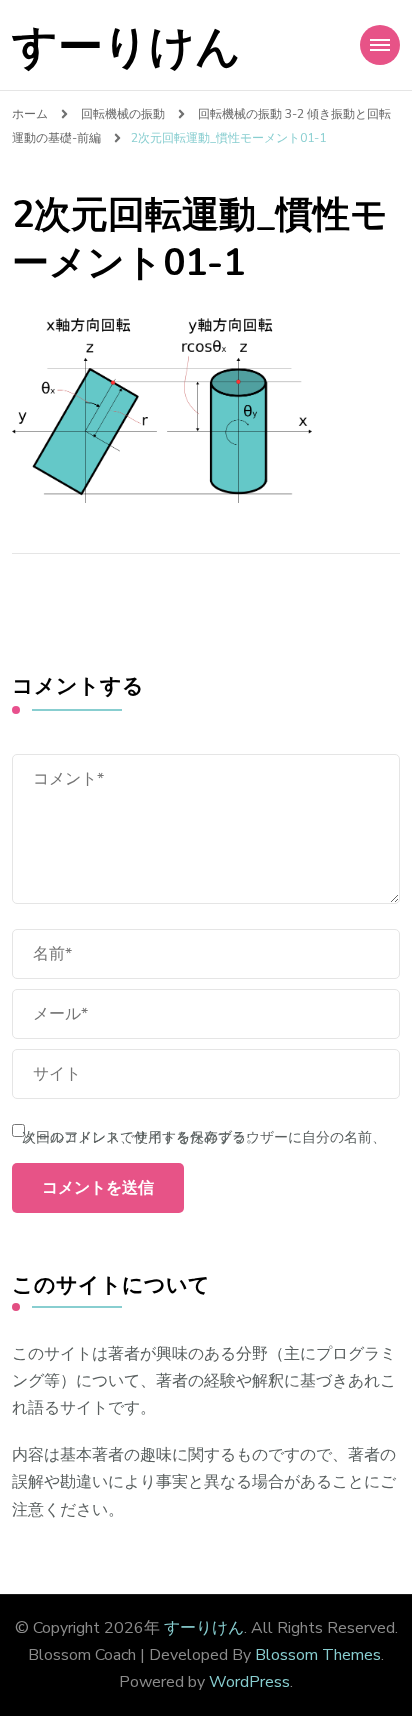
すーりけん (126, 47)
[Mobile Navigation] (380, 45)
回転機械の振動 (123, 113)
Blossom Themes (318, 1655)
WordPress (249, 1682)
